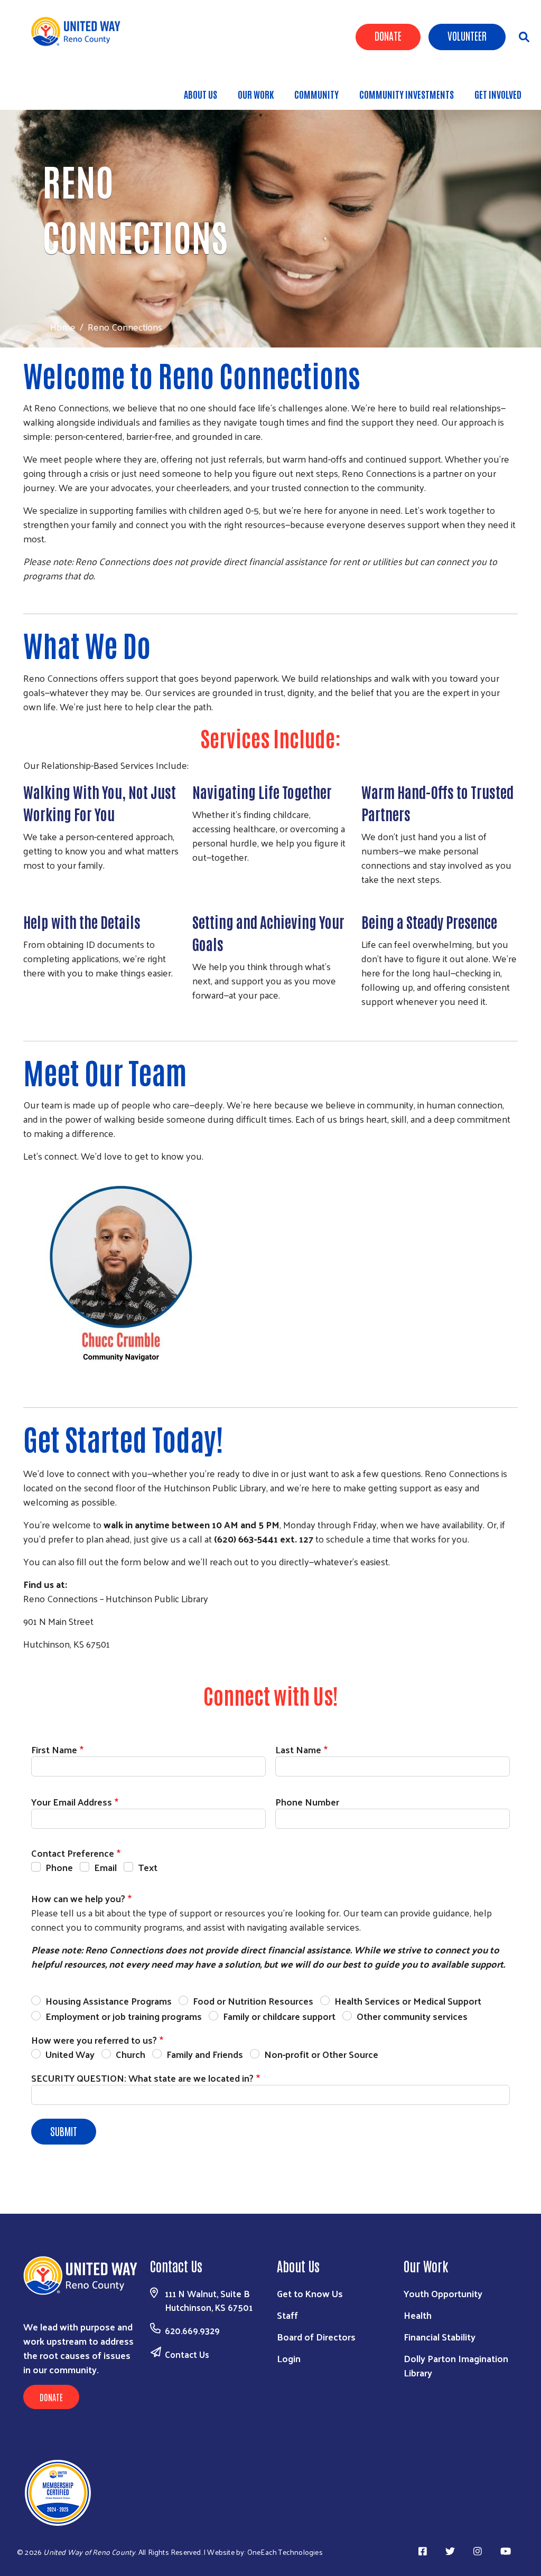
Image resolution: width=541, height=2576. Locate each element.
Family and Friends (205, 2054)
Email (105, 1867)
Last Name (298, 1749)
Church (130, 2054)
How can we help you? (78, 1898)
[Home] (80, 31)
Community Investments (407, 94)
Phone (59, 1867)
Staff (287, 2315)
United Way (70, 2054)
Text (148, 1867)
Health (418, 2315)
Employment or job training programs (124, 2016)
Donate (388, 35)
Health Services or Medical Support (408, 2001)
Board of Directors (316, 2337)
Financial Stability (440, 2337)
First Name (54, 1749)
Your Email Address (72, 1802)
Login (289, 2358)
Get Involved (498, 94)
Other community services (412, 2016)
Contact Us (187, 2354)
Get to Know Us (310, 2293)
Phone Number (307, 1802)
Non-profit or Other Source (321, 2054)
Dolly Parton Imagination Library (456, 2365)
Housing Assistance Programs (109, 2001)
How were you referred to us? (94, 2040)
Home (63, 327)
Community (316, 94)
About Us (200, 94)
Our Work (256, 94)
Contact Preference (73, 1853)
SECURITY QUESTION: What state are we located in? (142, 2078)
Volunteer (467, 35)
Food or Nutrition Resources (253, 2001)
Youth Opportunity (443, 2293)
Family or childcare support (279, 2016)
